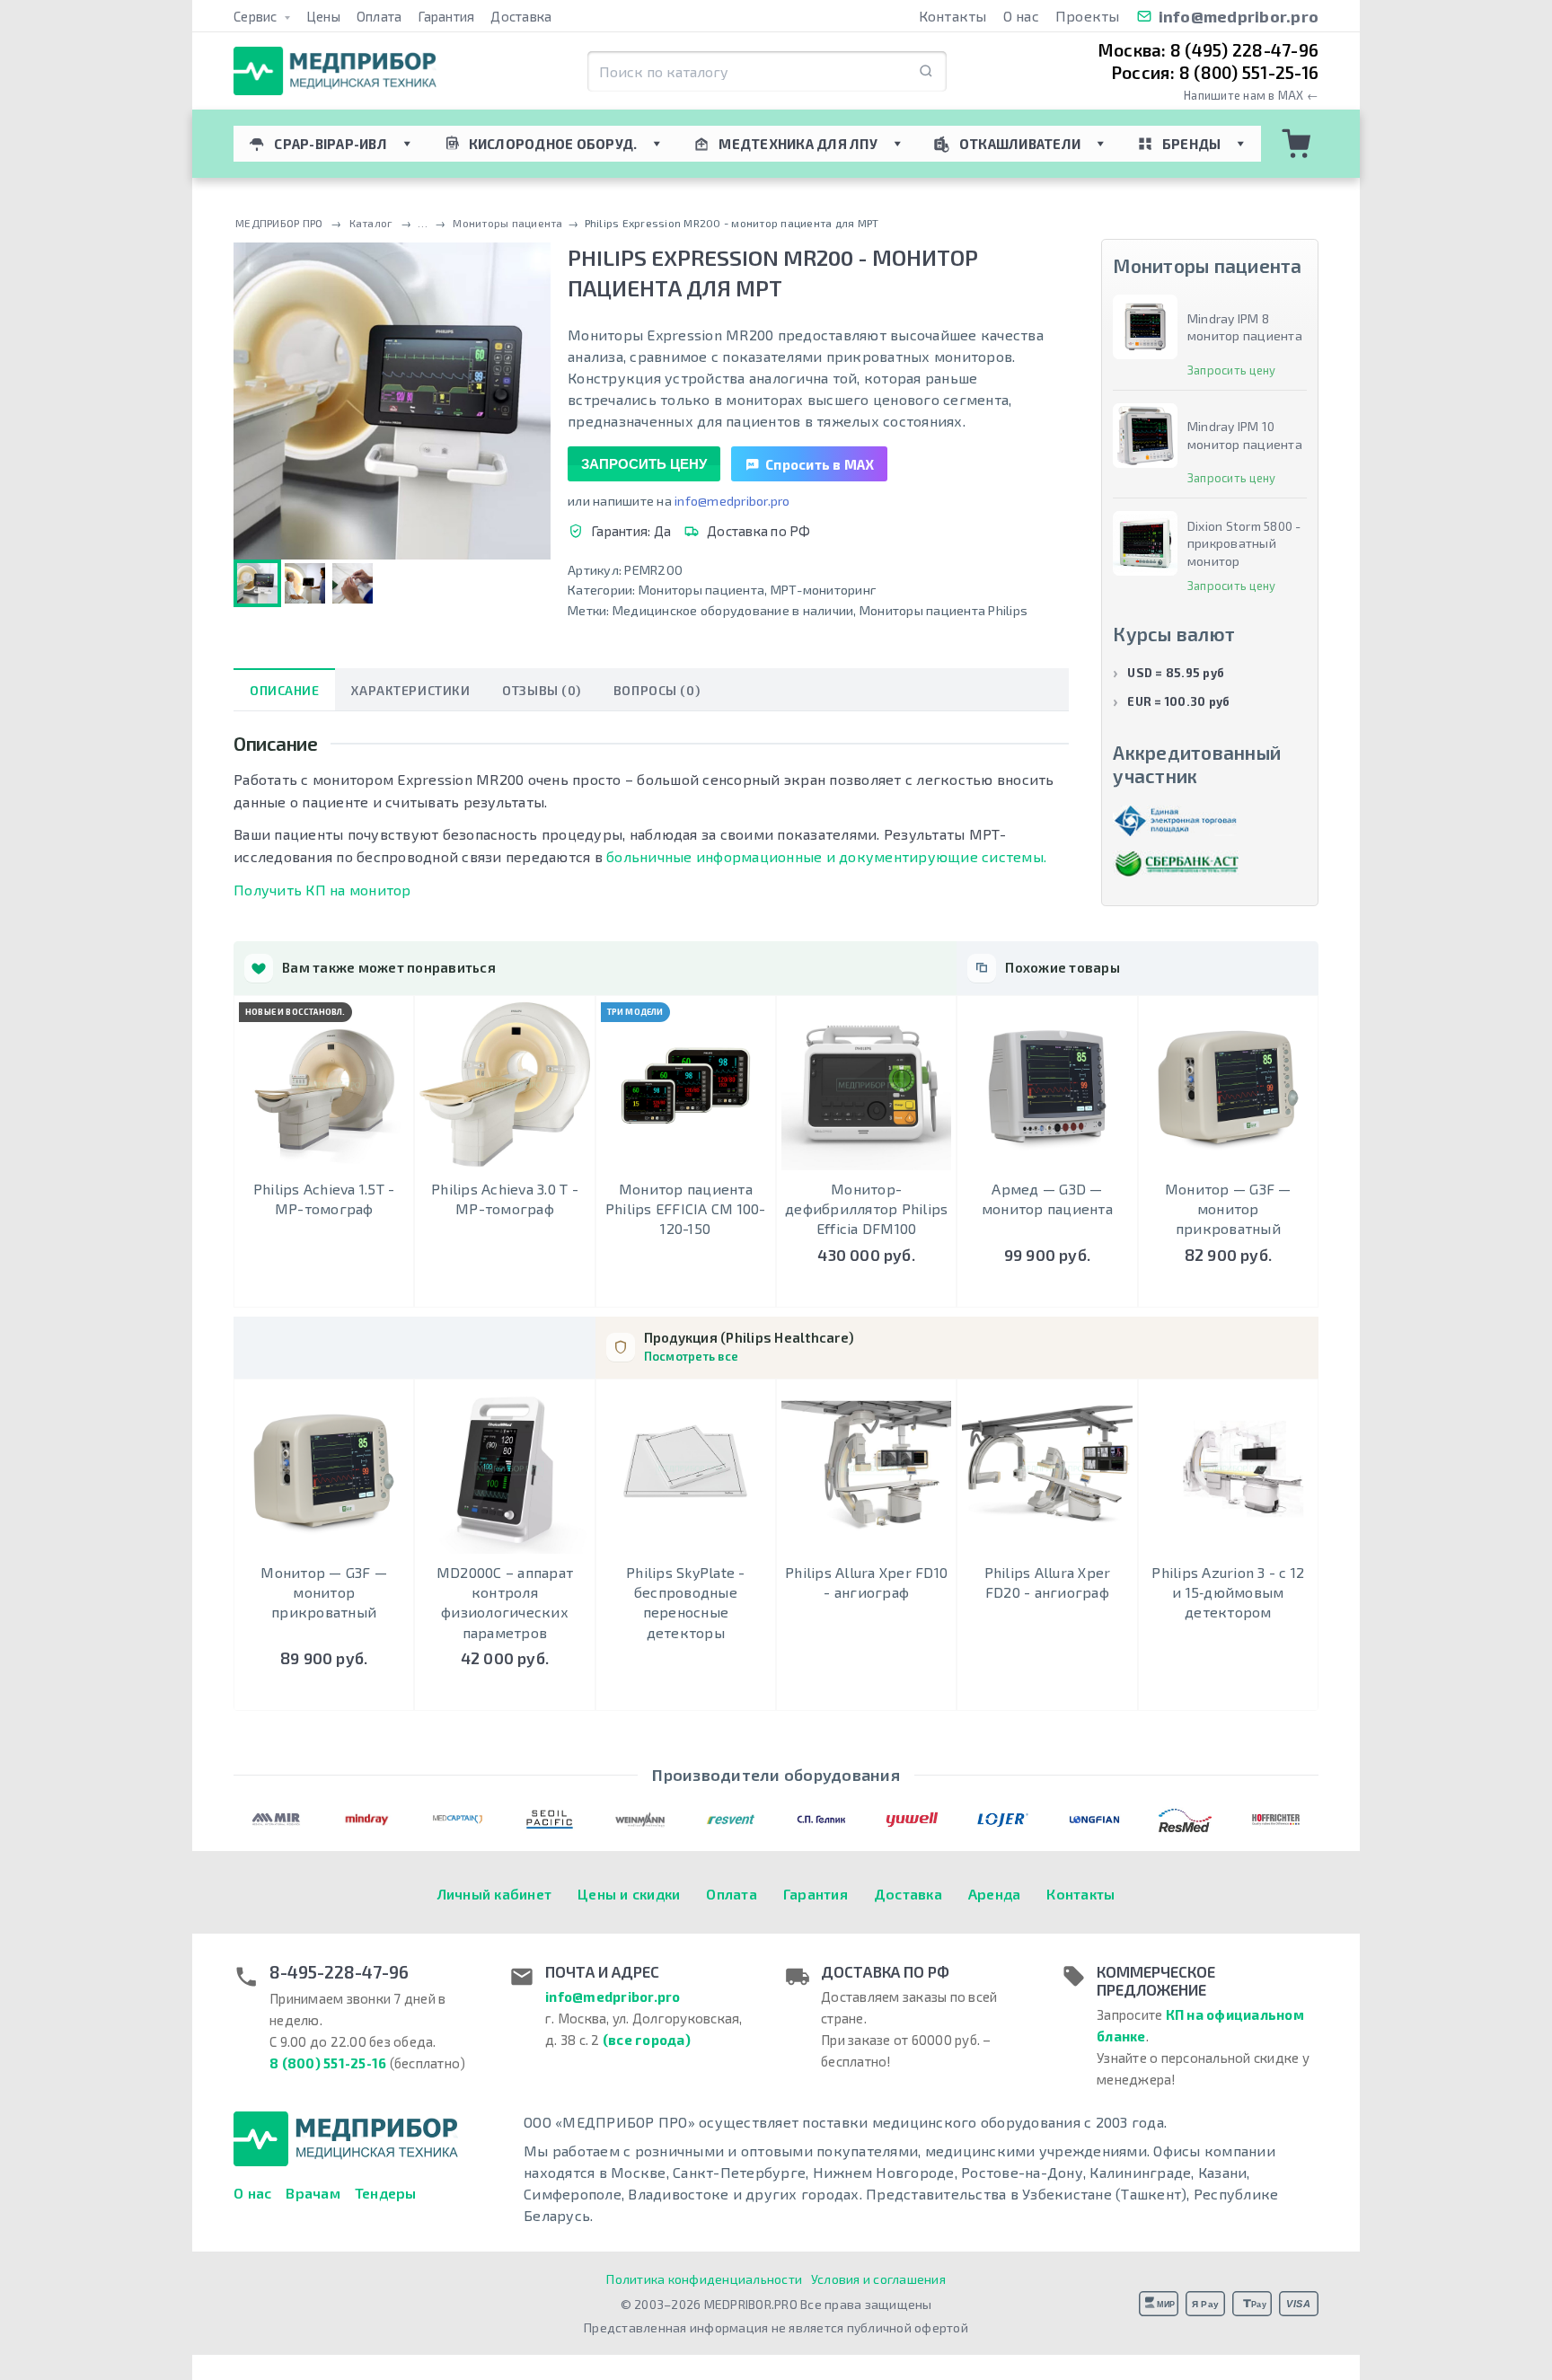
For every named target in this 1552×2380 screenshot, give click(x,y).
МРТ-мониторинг (824, 590)
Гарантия (446, 16)
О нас (1021, 16)
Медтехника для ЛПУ (798, 144)
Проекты (1088, 16)
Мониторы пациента (701, 590)
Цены (323, 16)
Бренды (1192, 144)
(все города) (647, 2040)
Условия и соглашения (878, 2279)
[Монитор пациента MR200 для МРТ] (305, 583)
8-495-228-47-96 (339, 1972)
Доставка (521, 16)
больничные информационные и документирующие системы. (826, 856)
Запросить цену (644, 464)
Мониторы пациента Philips (944, 610)
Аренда (995, 1894)
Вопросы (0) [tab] (657, 690)
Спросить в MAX (820, 464)
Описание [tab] (284, 690)
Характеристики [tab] (410, 690)
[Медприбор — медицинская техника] (335, 71)
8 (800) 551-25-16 (328, 2063)
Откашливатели (1020, 144)
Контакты (953, 16)
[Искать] (926, 71)
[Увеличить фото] (392, 401)
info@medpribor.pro (1239, 16)
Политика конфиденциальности (704, 2279)
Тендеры (386, 2193)
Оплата (379, 16)
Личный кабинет (495, 1894)
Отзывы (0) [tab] (542, 690)
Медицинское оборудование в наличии (733, 610)
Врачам (313, 2193)
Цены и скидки (629, 1894)
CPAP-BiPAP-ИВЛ (331, 144)
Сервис (257, 16)
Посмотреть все (692, 1356)
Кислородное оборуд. (553, 144)
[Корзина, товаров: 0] (1297, 144)
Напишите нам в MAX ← (1251, 96)
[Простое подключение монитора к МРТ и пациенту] (353, 583)
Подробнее (324, 1289)
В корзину (866, 1289)
